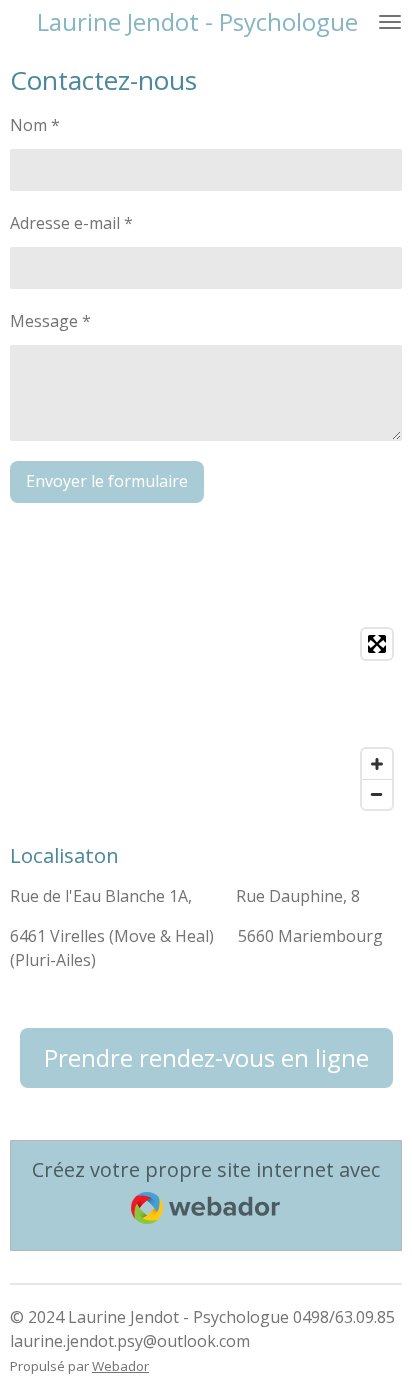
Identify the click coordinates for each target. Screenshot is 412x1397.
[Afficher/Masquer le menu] (390, 22)
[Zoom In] (377, 764)
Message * (50, 321)
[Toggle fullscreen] (377, 644)
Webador (120, 1366)
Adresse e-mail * (71, 223)
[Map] (206, 719)
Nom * (35, 125)
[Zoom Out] (377, 794)
